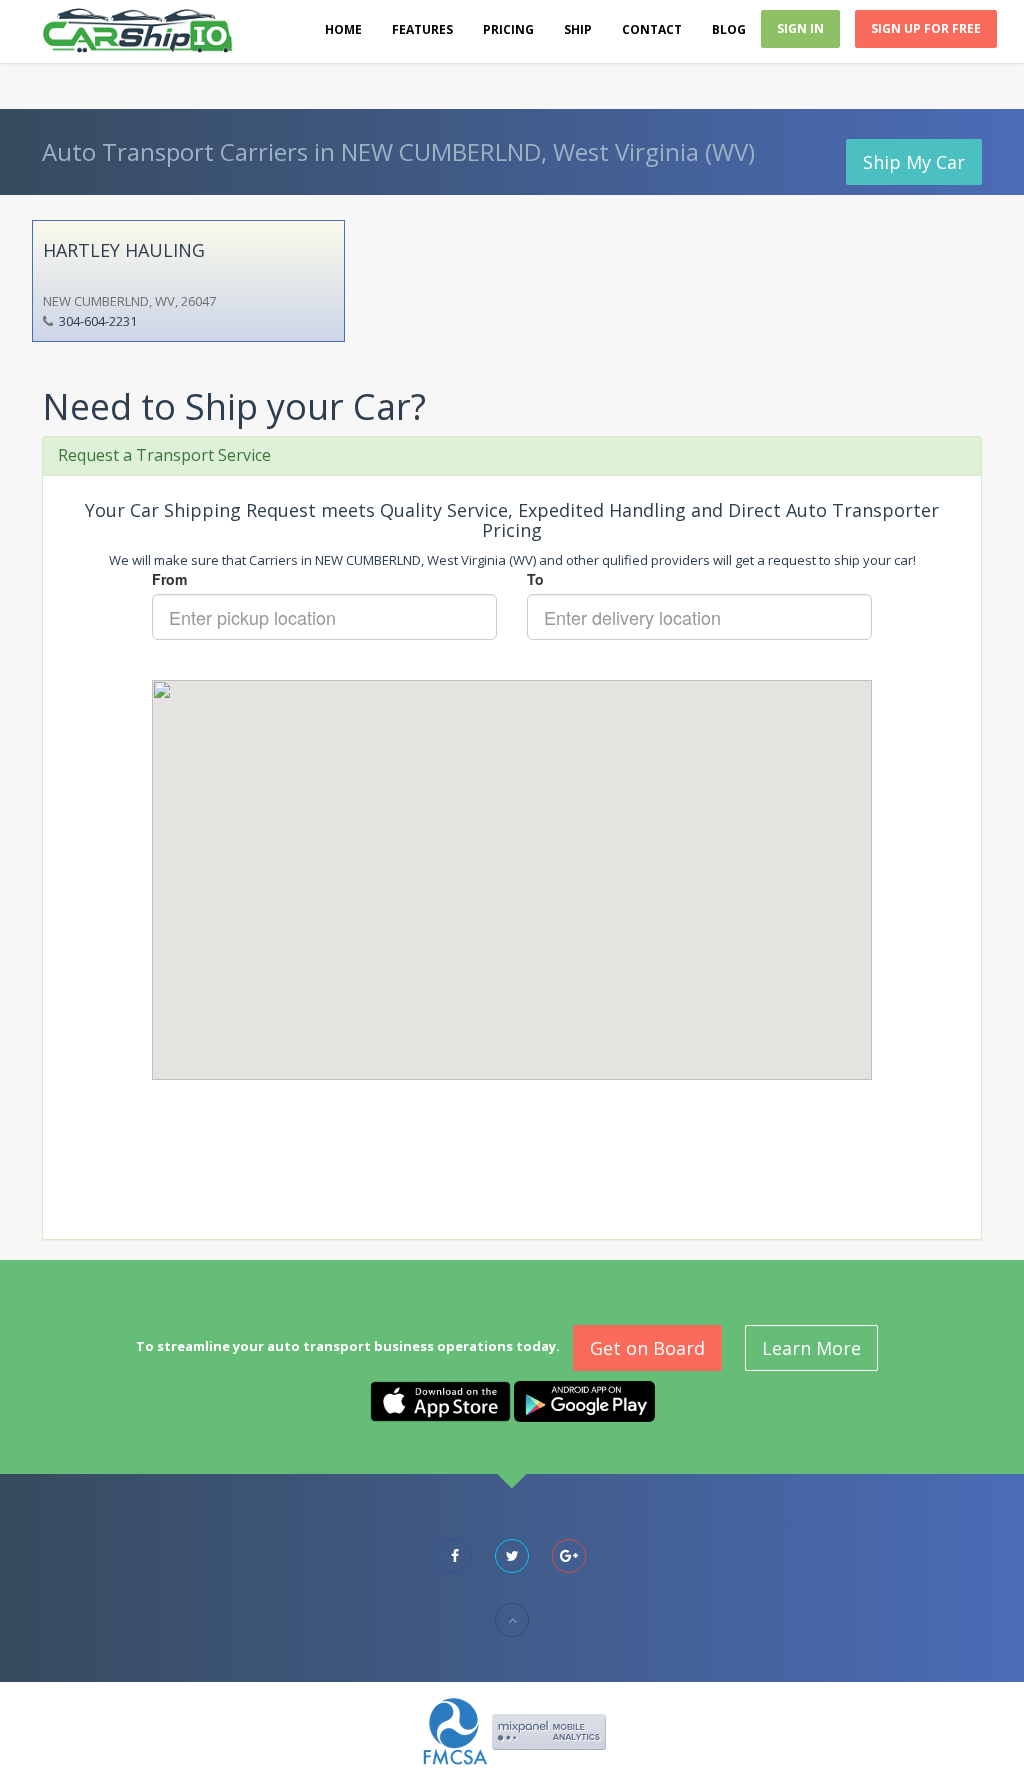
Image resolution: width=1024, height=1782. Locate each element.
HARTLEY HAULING (124, 250)
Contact (652, 29)
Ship (578, 29)
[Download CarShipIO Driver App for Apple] (440, 1400)
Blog (729, 29)
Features (422, 29)
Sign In (800, 28)
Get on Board (647, 1348)
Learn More (811, 1348)
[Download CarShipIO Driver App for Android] (584, 1400)
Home (343, 29)
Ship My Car (914, 162)
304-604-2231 (98, 321)
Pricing (508, 29)
